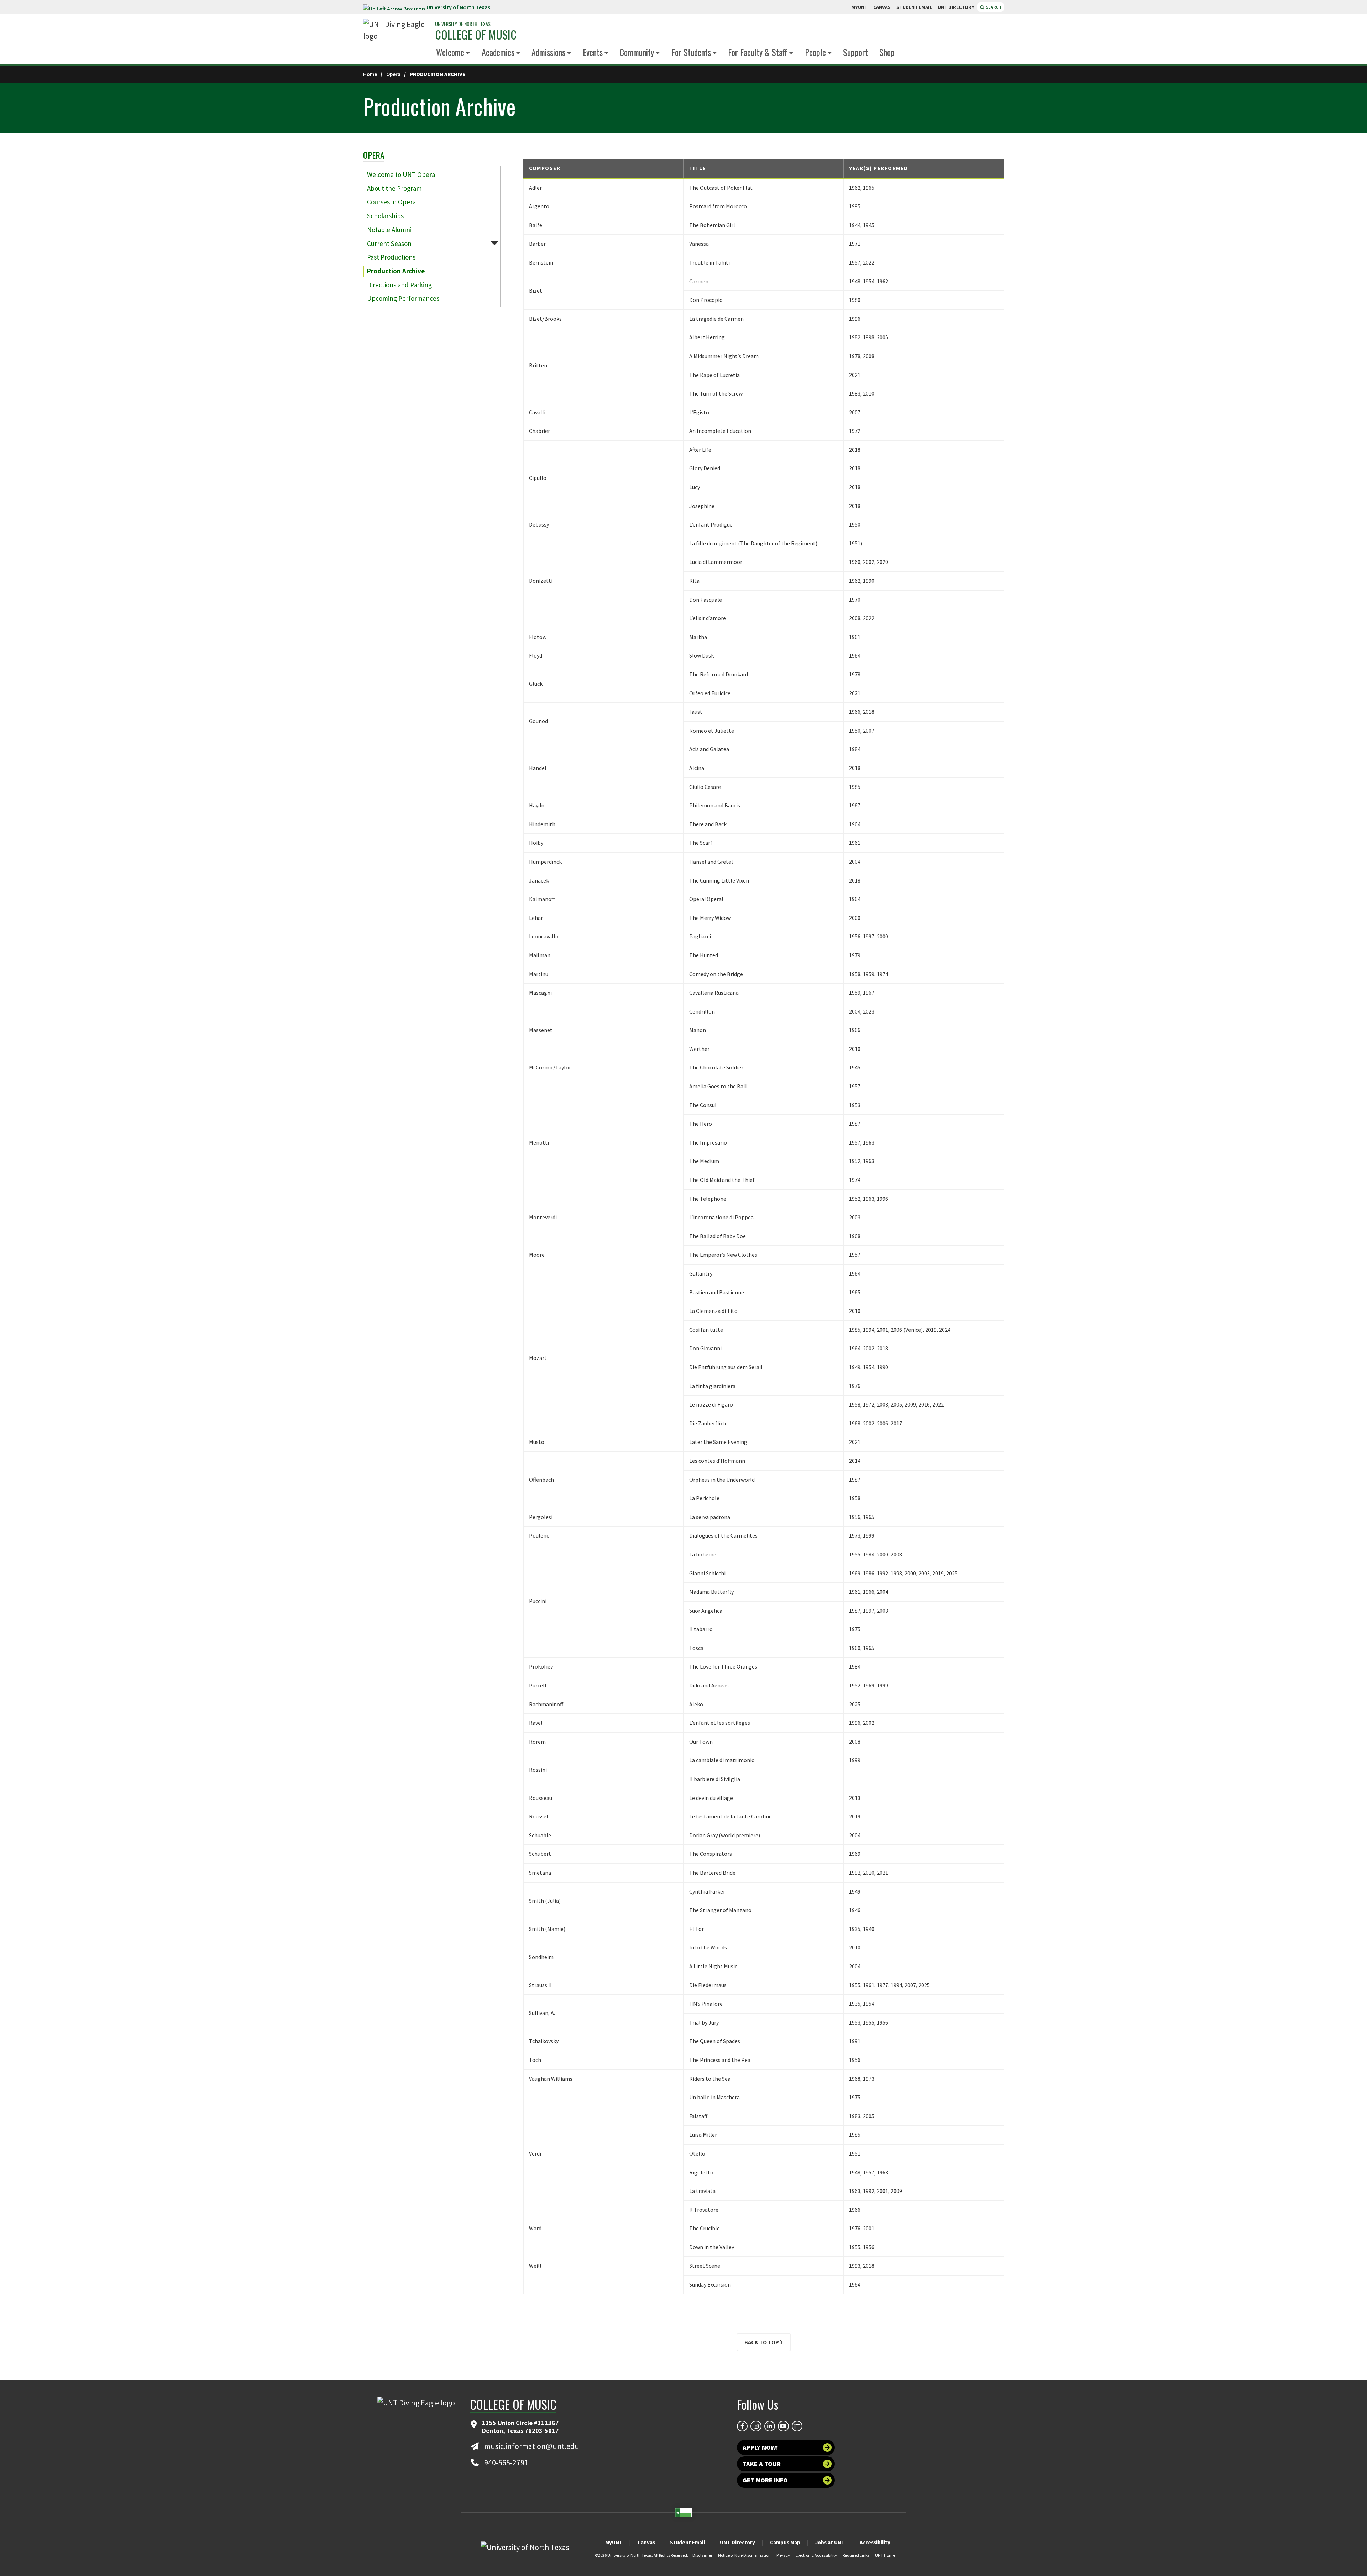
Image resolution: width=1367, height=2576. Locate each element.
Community (637, 52)
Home (370, 74)
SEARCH (993, 7)
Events (593, 52)
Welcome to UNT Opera (401, 174)
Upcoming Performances (403, 298)
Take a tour (762, 2464)
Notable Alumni (389, 230)
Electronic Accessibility (816, 2555)
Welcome (450, 52)
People (815, 52)
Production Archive (396, 271)
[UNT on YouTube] (783, 2426)
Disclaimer (702, 2555)
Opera (393, 74)
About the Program (394, 188)
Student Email (687, 2542)
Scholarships (385, 216)
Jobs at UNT (830, 2542)
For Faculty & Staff (758, 52)
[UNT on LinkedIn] (770, 2426)
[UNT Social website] (797, 2426)
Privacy (783, 2555)
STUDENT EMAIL (914, 7)
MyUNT (614, 2542)
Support (855, 52)
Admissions (548, 52)
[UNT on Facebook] (742, 2426)
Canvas (646, 2542)
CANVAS (882, 7)
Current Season (389, 244)
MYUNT (859, 7)
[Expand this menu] (468, 53)
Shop (887, 52)
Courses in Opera (391, 202)
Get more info (765, 2480)
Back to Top (762, 2342)
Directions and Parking (399, 285)
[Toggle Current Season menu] (494, 243)
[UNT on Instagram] (756, 2426)
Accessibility (875, 2542)
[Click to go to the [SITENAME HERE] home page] (395, 30)
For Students (691, 52)
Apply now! (760, 2447)
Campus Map (785, 2542)
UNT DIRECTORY (956, 7)
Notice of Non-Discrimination (744, 2555)
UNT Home (885, 2555)
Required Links (856, 2555)
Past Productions (391, 257)
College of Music (476, 35)
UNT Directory (737, 2542)
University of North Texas (458, 7)
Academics (498, 52)
